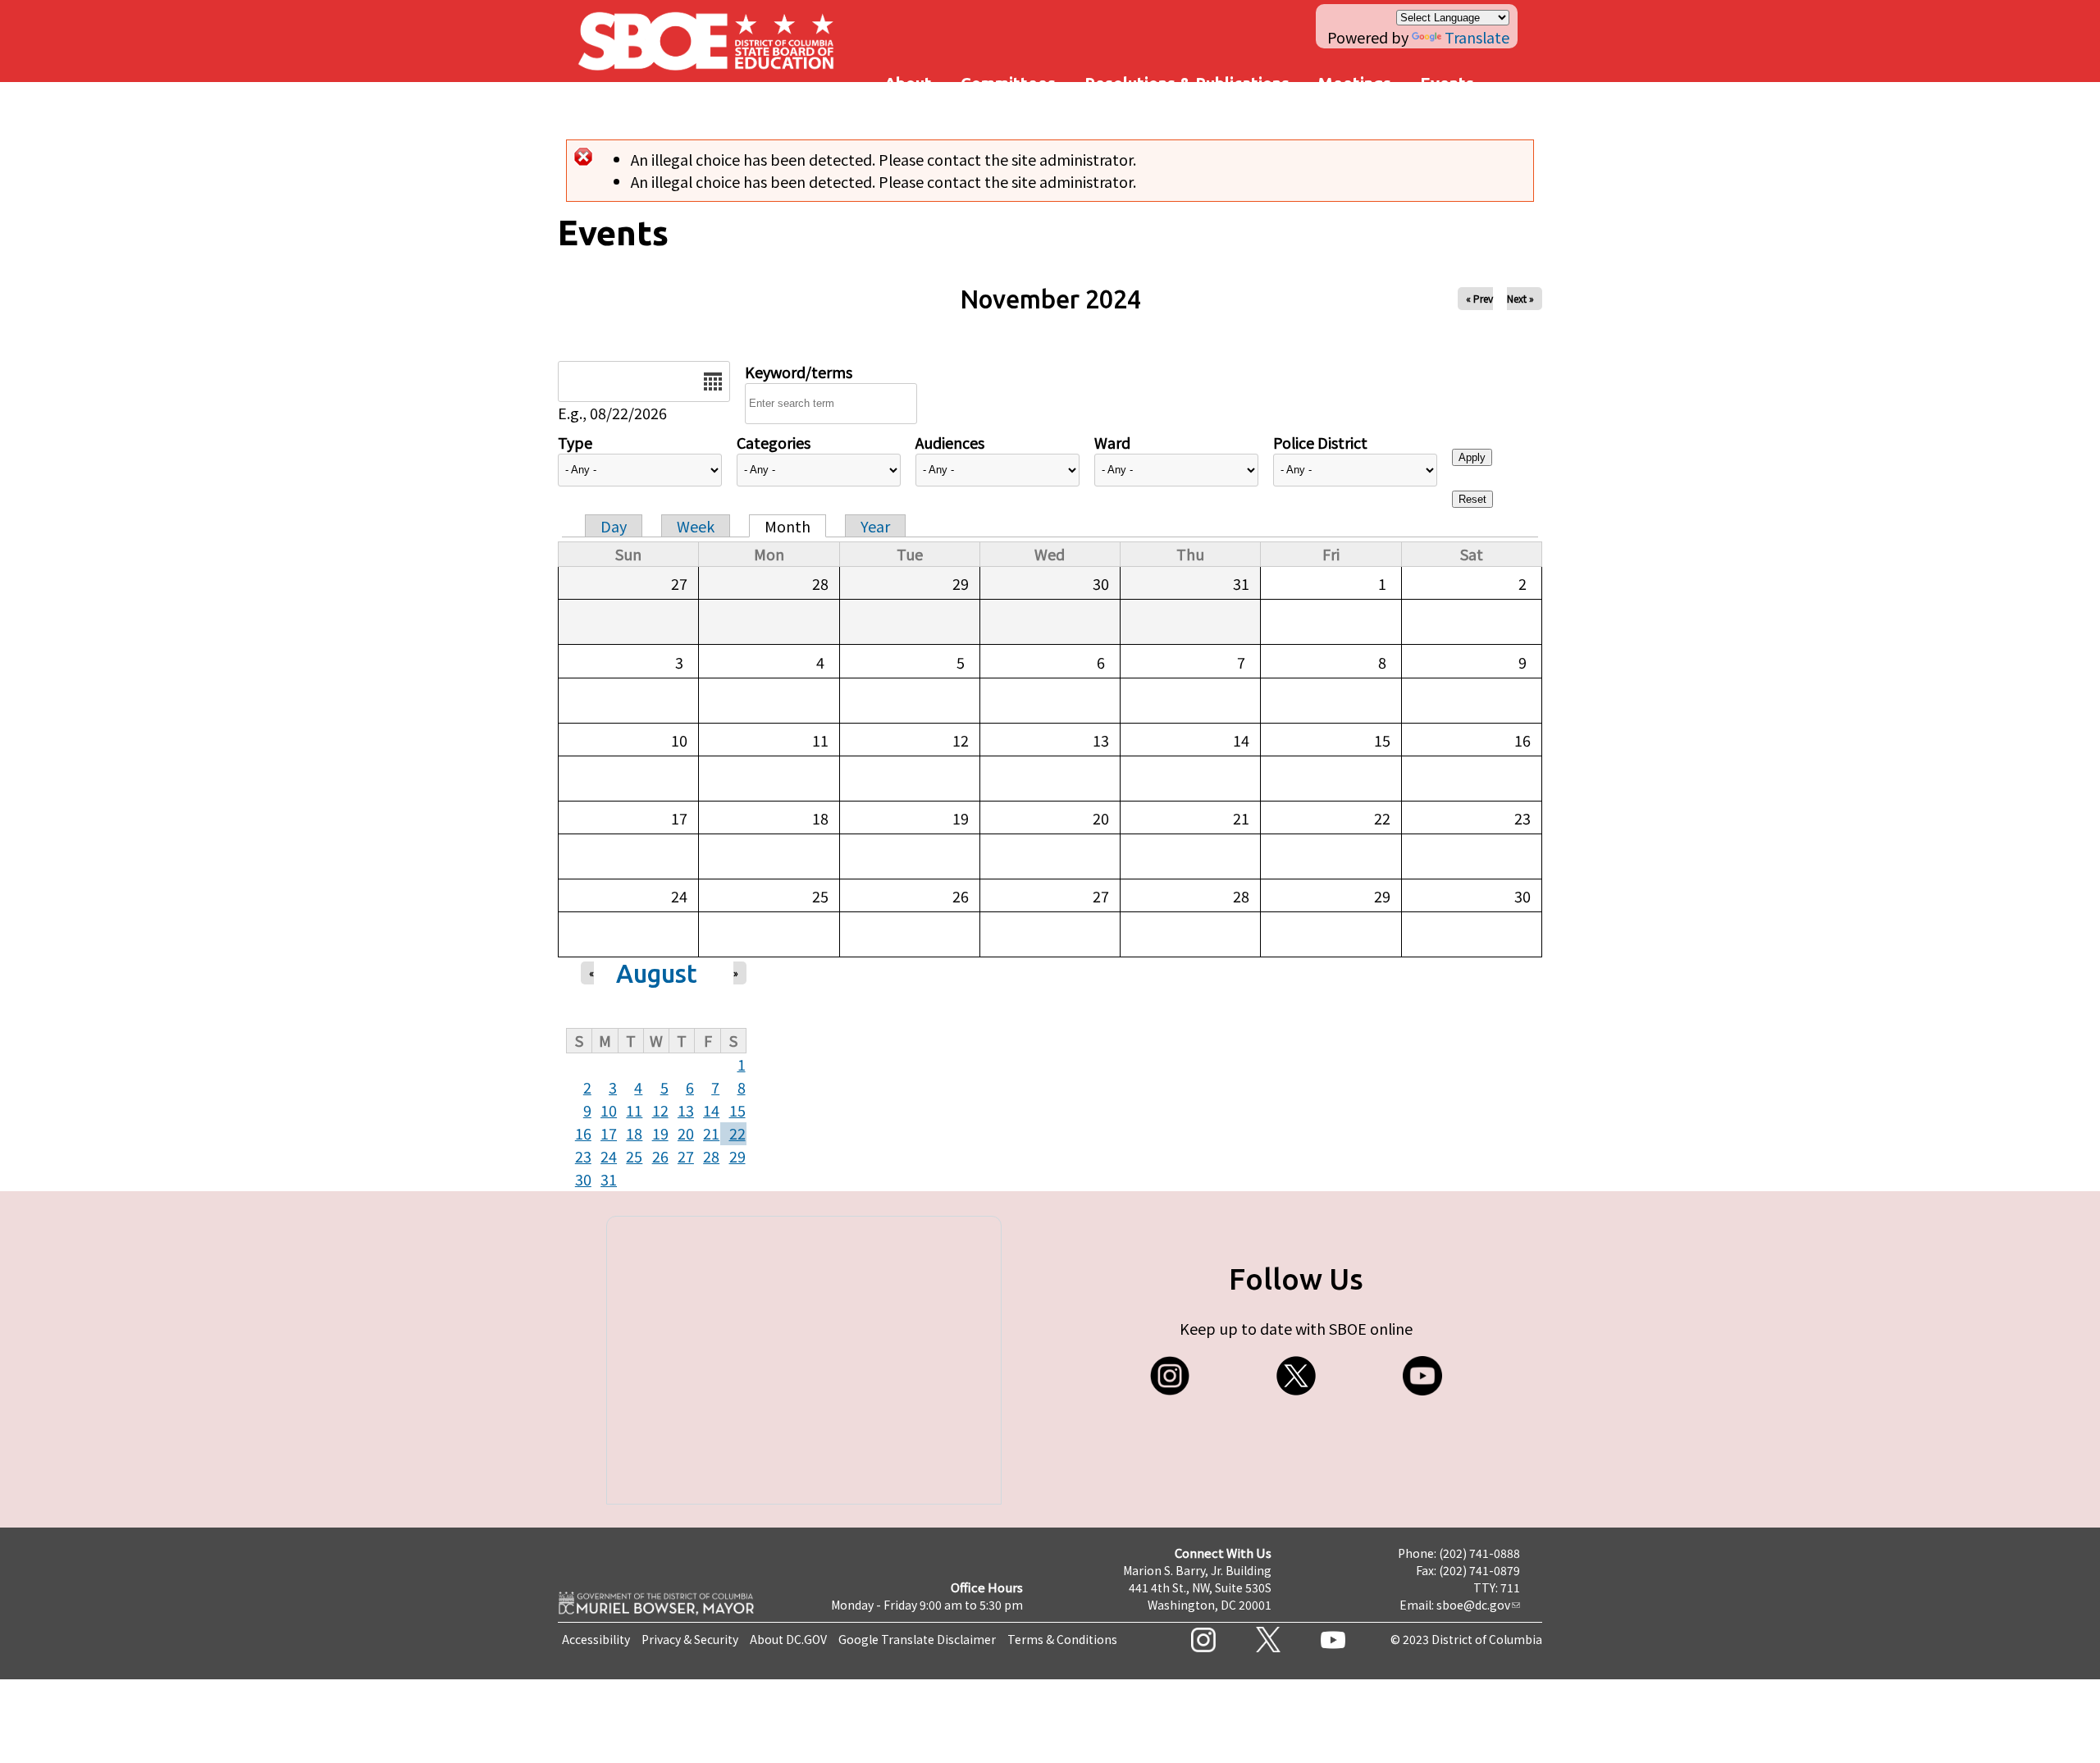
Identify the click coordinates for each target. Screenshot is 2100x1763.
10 (609, 1110)
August (657, 973)
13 (686, 1110)
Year (875, 526)
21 (711, 1133)
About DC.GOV (788, 1639)
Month (787, 526)
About (908, 83)
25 (634, 1156)
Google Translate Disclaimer (917, 1639)
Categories (774, 442)
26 (660, 1156)
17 (609, 1133)
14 (711, 1110)
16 (583, 1133)
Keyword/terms (799, 372)
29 (737, 1156)
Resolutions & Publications (1187, 83)
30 (583, 1179)
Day (614, 526)
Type (575, 442)
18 (634, 1133)
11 (634, 1110)
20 (686, 1133)
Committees (1008, 83)
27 (686, 1156)
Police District (1320, 442)
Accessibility (596, 1639)
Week (696, 526)
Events (1447, 83)
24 (609, 1156)
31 (609, 1179)
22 (737, 1133)
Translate (1477, 37)
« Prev (1479, 298)
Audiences (950, 442)
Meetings (1355, 83)
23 (583, 1156)
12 (660, 1110)
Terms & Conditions (1062, 1639)
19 (660, 1133)
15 (737, 1110)
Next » (1520, 298)
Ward (1112, 442)
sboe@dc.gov (1473, 1605)
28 (711, 1156)
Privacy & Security (690, 1639)
